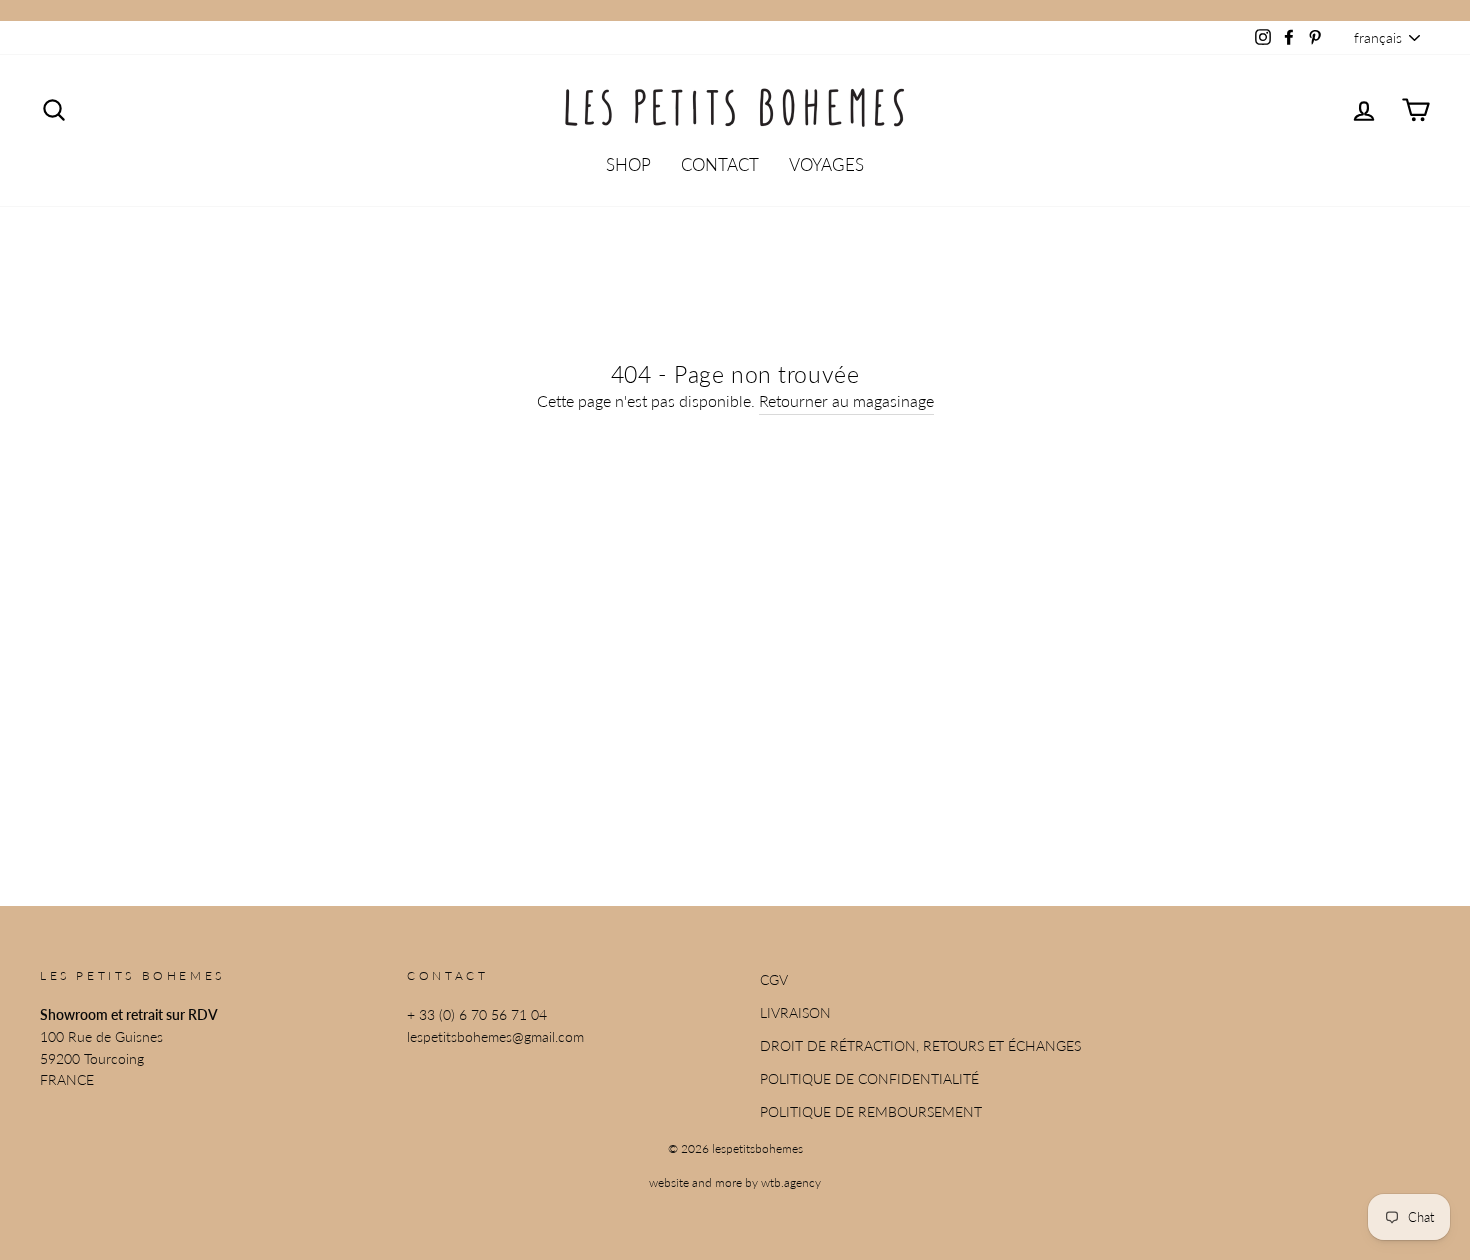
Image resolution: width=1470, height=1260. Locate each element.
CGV (774, 980)
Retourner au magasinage (846, 400)
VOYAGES (826, 164)
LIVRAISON (795, 1013)
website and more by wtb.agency (735, 1182)
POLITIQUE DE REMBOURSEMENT (871, 1112)
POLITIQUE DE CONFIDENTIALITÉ (869, 1079)
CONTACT (720, 164)
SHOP (628, 164)
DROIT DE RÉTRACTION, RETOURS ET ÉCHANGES (920, 1046)
